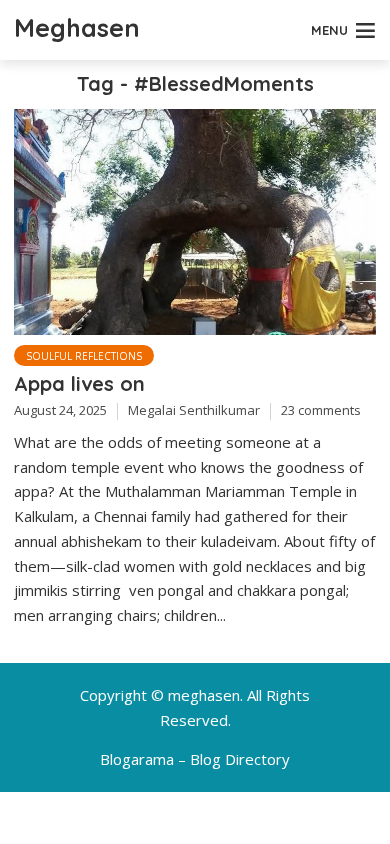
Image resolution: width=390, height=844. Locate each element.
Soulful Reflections (84, 356)
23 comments (321, 410)
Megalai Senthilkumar (194, 410)
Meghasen (77, 27)
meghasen (204, 695)
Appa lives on (79, 383)
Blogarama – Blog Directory (195, 759)
